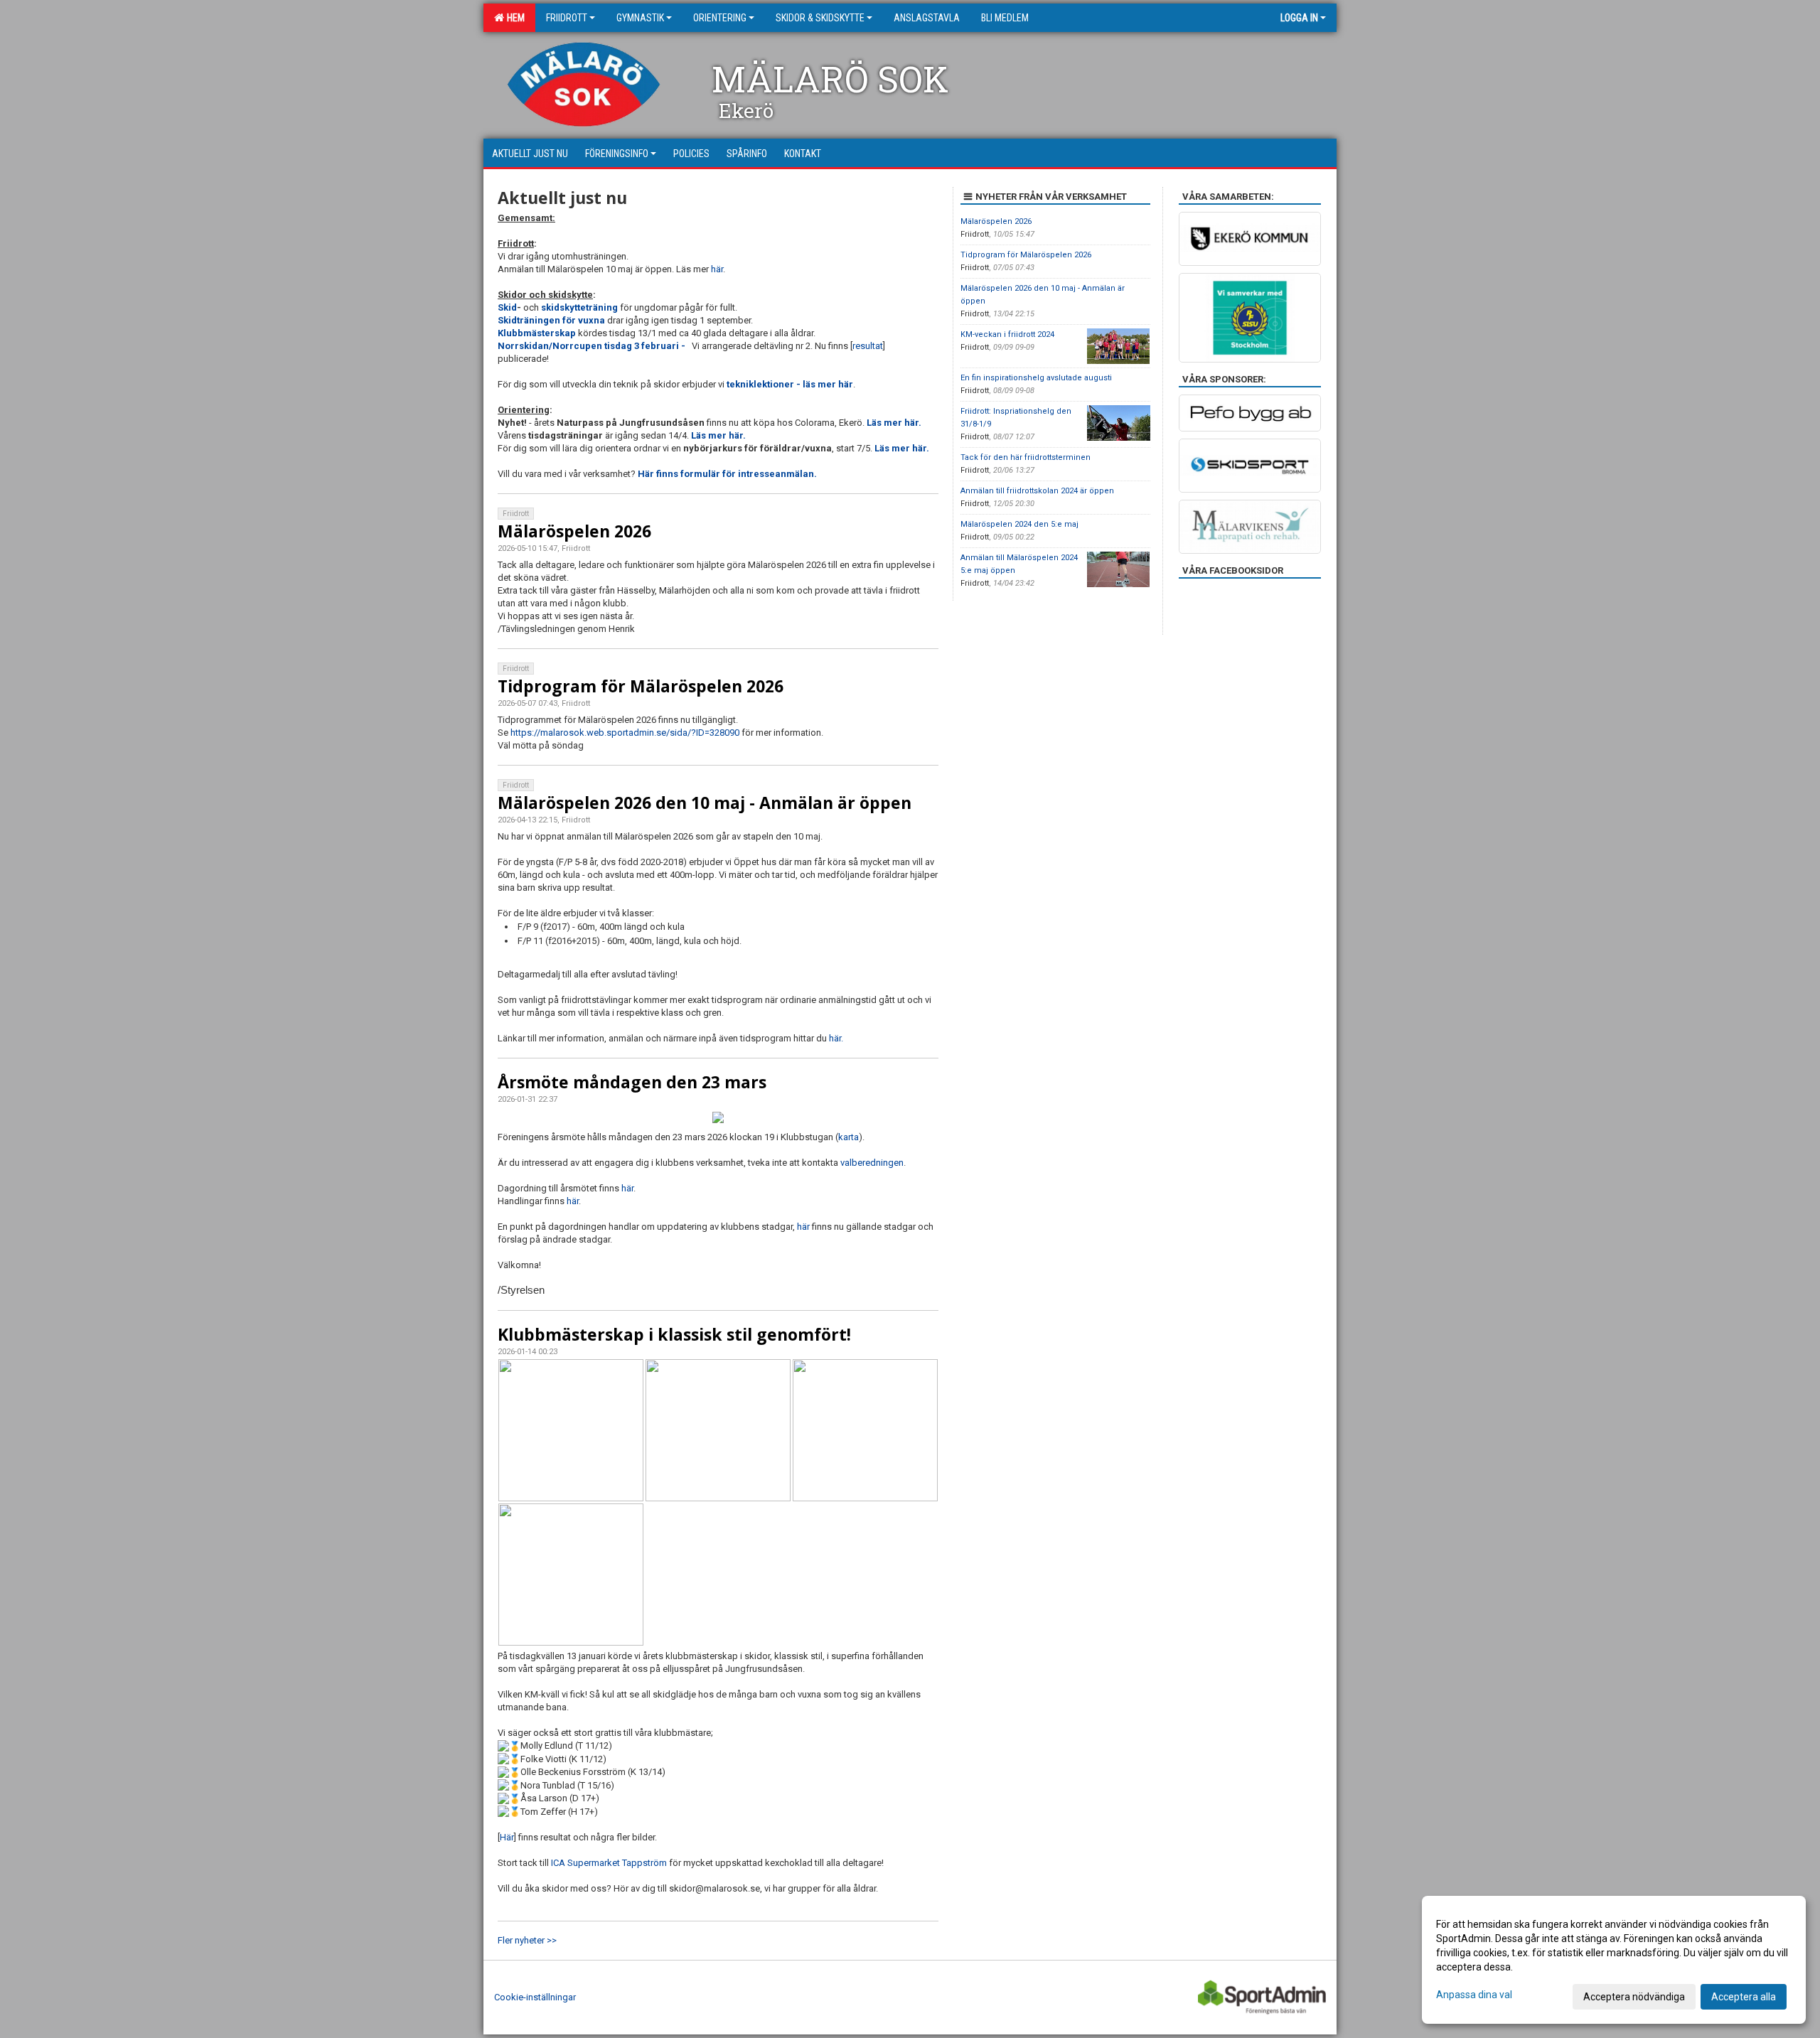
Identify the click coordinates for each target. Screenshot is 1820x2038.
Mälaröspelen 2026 (574, 531)
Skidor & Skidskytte (820, 18)
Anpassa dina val (1474, 1995)
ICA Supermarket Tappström (609, 1863)
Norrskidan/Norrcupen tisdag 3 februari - (594, 346)
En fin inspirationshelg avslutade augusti (1036, 378)
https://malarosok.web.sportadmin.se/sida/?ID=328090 (625, 733)
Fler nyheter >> (527, 1940)
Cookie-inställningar (535, 1997)
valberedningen (872, 1163)
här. (836, 1038)
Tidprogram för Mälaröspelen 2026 (641, 686)
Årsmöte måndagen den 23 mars (632, 1082)
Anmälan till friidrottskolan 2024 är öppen (1037, 491)
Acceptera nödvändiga (1634, 1997)
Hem (514, 18)
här (717, 269)
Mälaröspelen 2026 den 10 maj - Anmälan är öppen (705, 803)
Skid (507, 307)
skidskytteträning (580, 307)
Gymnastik (640, 18)
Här (507, 1837)
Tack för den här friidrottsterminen (1026, 457)
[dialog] (1614, 1960)
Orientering (720, 18)
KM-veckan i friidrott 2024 (1007, 334)
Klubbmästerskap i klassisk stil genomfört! (674, 1334)
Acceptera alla (1744, 1997)
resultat (868, 346)
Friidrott (567, 18)
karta (849, 1137)
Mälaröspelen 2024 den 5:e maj (1019, 524)
